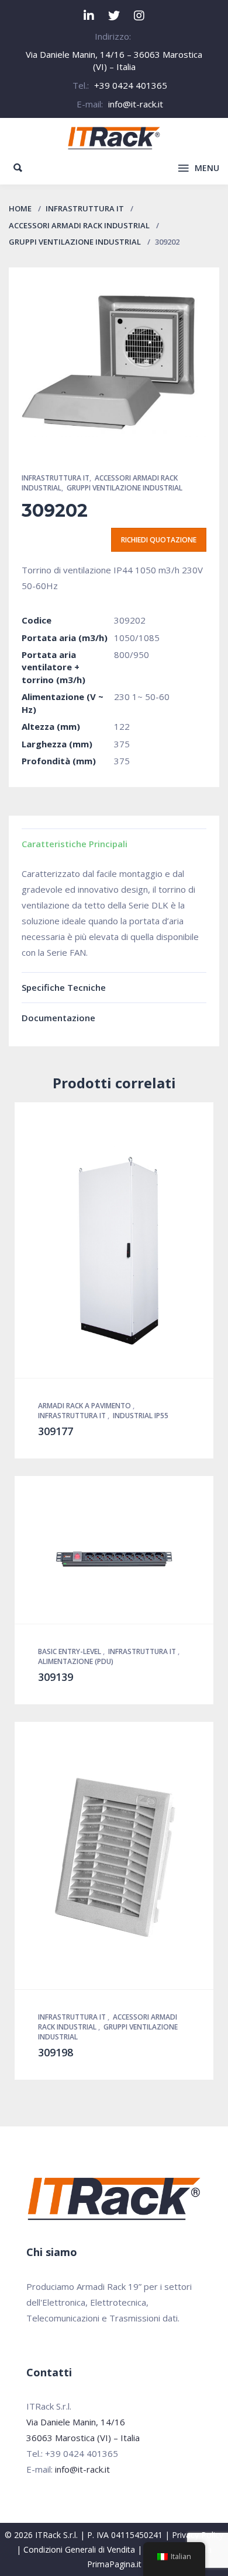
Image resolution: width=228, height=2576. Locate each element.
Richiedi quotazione (159, 540)
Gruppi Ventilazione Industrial (75, 242)
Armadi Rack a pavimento (85, 1406)
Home (20, 208)
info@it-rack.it (136, 104)
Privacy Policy (198, 2535)
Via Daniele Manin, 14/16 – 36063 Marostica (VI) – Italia (114, 60)
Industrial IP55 (141, 1416)
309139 (56, 1677)
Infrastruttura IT (85, 208)
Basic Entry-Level (70, 1651)
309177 (56, 1431)
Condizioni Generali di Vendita (79, 2549)
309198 (56, 2052)
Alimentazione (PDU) (76, 1661)
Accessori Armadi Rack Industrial (79, 225)
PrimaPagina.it (114, 2564)
